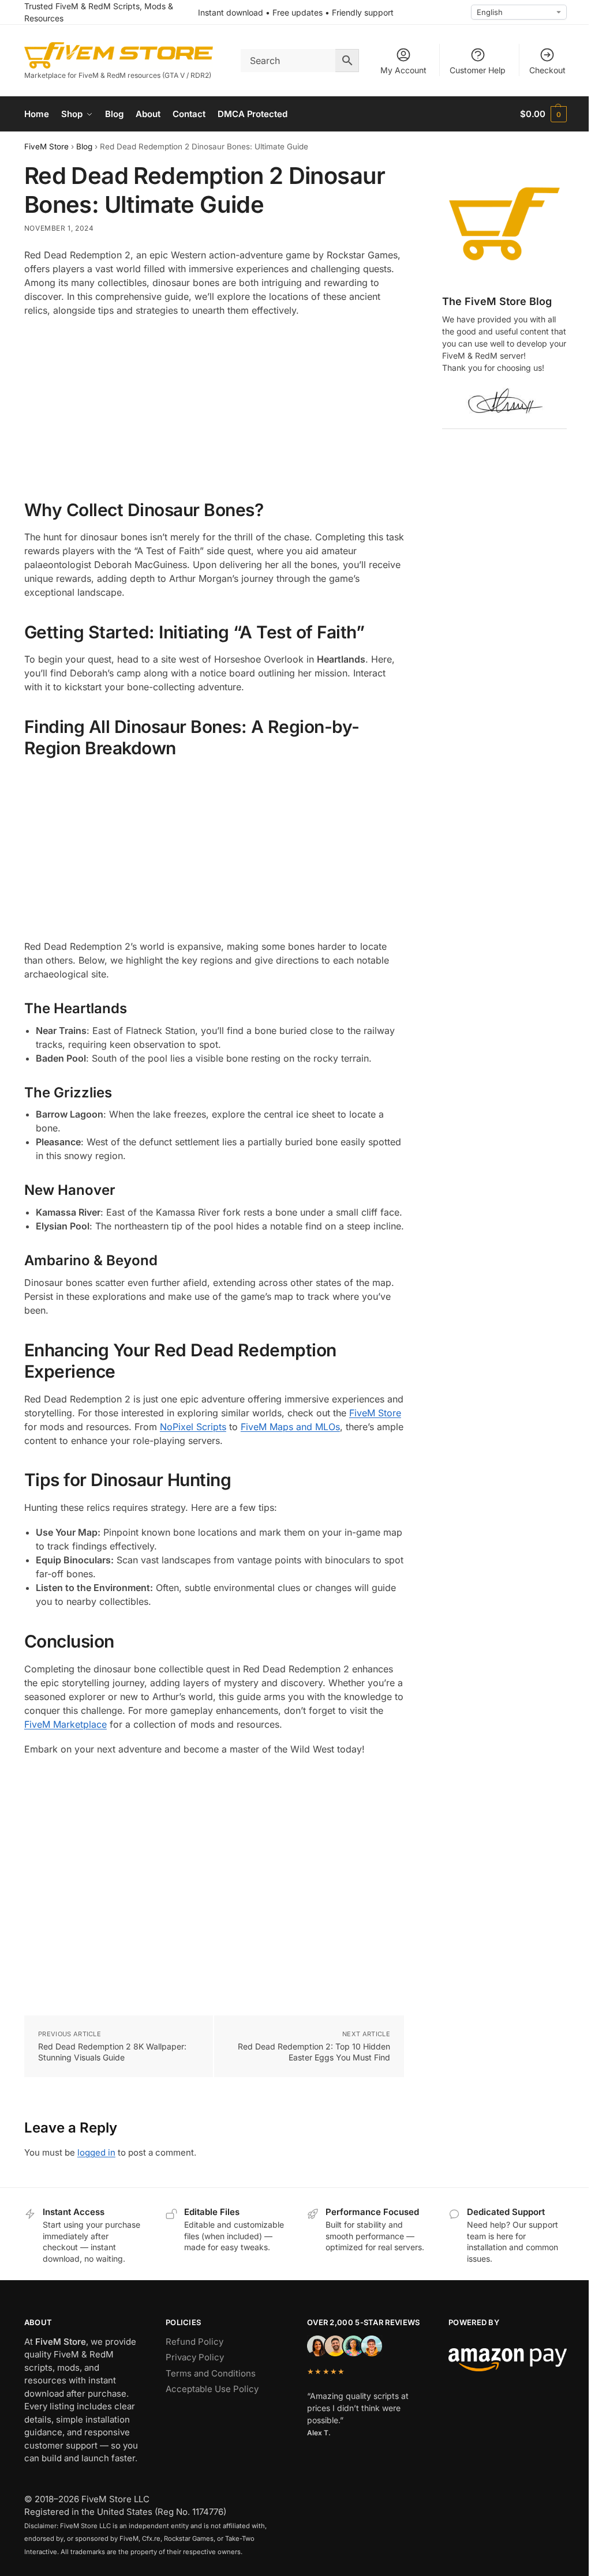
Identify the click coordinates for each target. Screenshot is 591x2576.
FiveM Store (46, 146)
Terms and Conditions (211, 2373)
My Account (403, 70)
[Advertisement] (214, 409)
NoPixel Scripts (193, 1427)
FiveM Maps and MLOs (290, 1427)
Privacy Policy (195, 2357)
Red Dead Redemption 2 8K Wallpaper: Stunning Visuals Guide (112, 2052)
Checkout (547, 70)
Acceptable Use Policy (212, 2389)
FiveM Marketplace (66, 1724)
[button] (543, 114)
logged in (96, 2152)
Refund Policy (194, 2342)
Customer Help (478, 70)
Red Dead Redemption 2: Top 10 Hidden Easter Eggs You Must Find (314, 2052)
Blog (84, 146)
